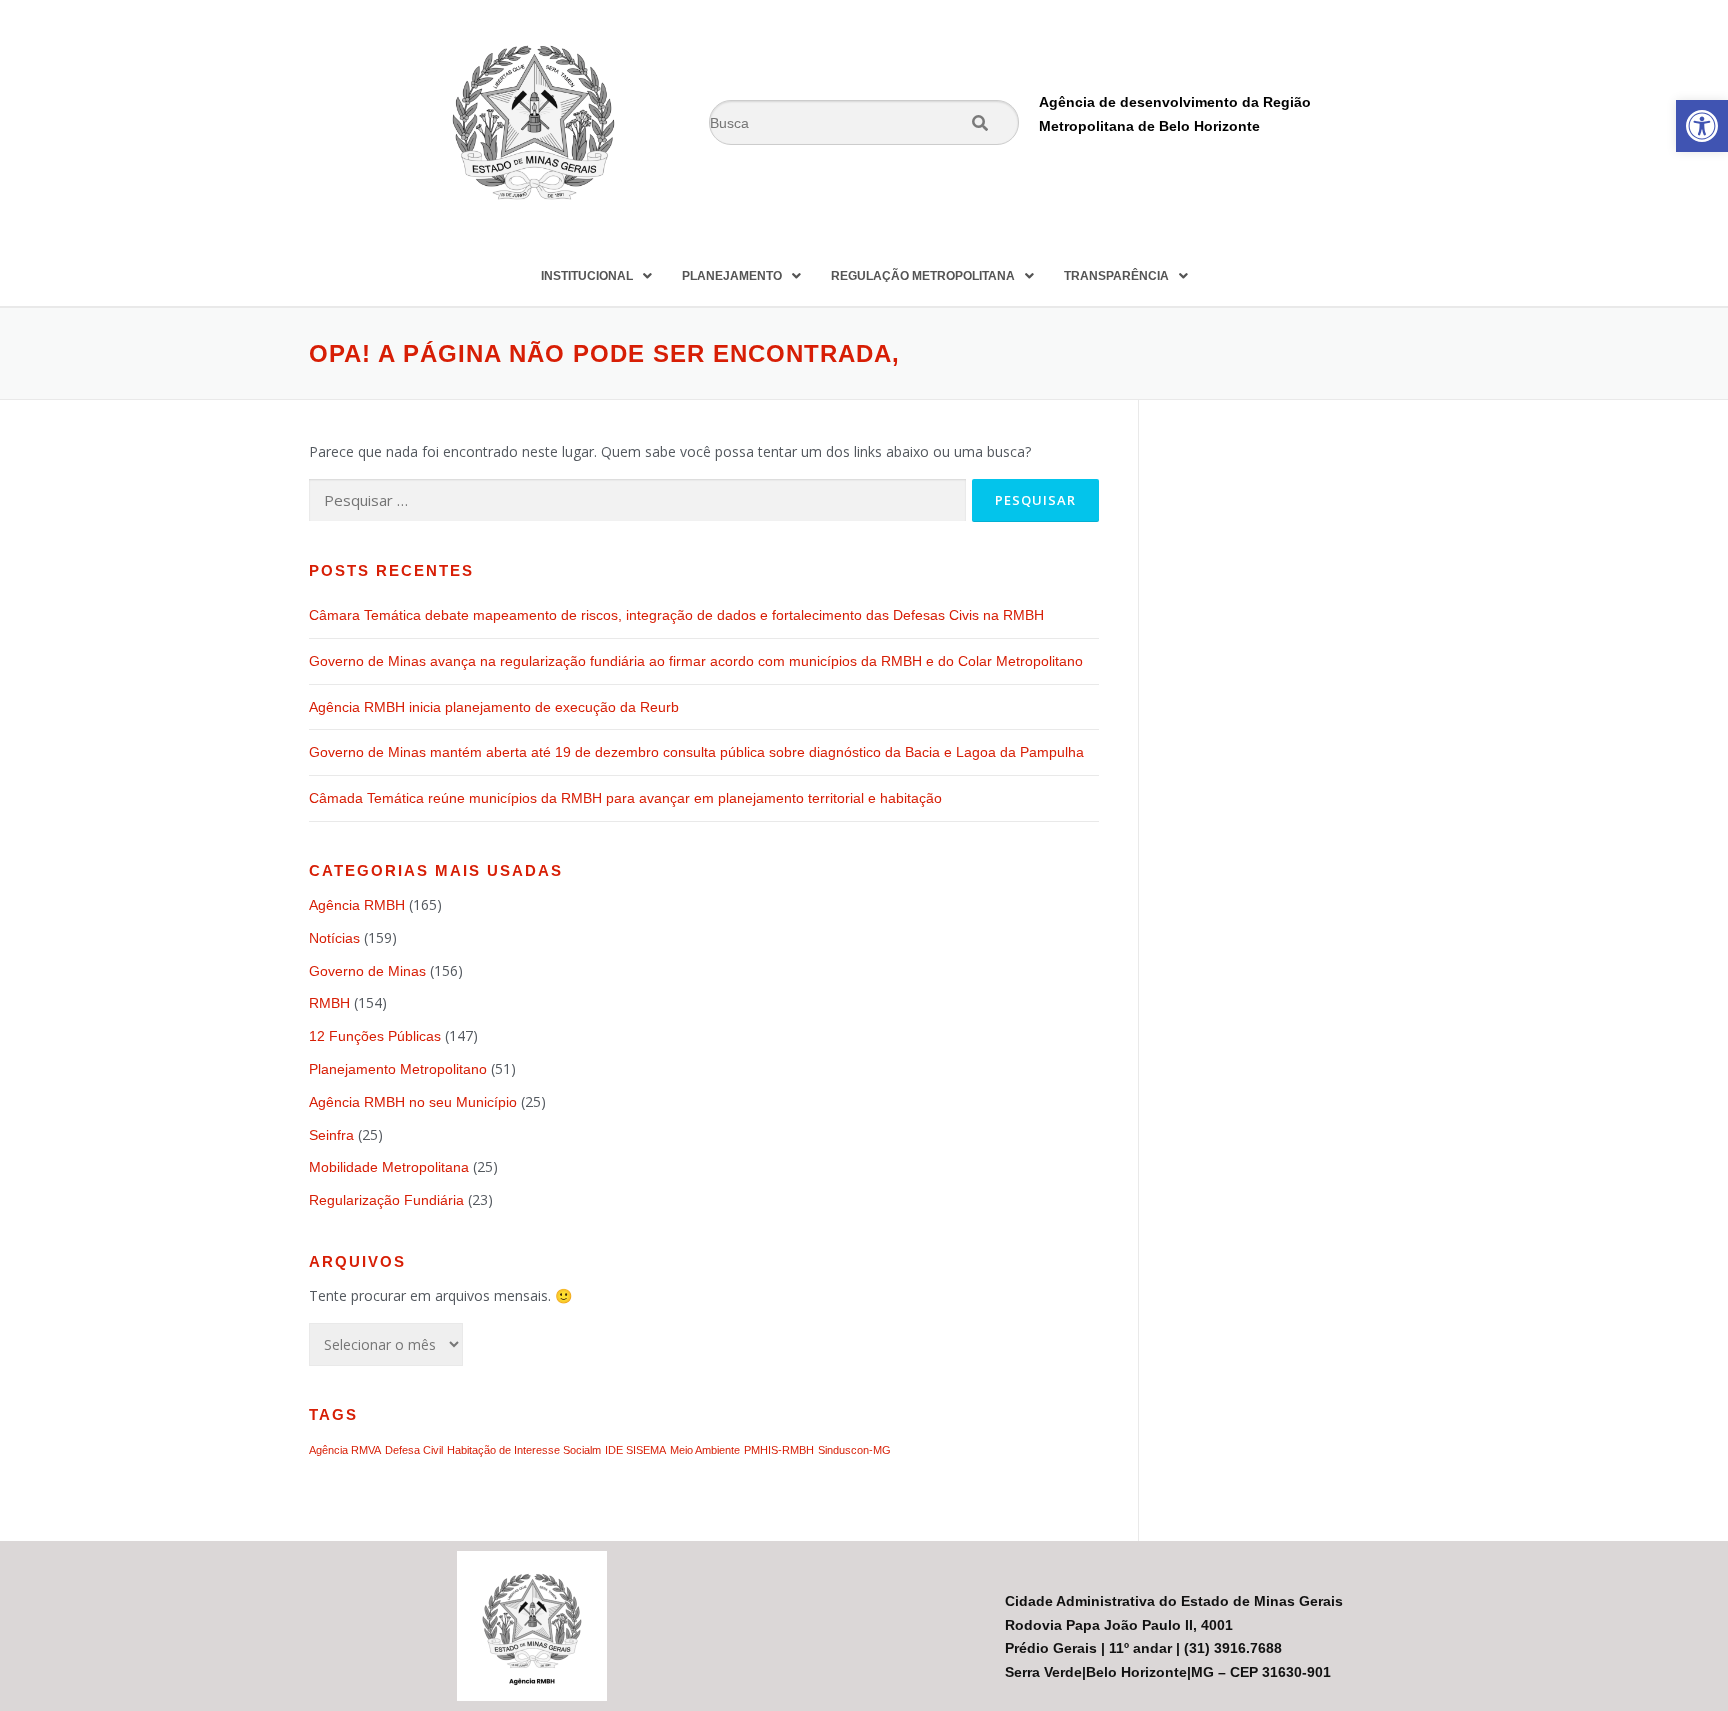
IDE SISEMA (635, 1450)
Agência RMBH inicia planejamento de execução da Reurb (494, 707)
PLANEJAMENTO (732, 276)
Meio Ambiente (705, 1450)
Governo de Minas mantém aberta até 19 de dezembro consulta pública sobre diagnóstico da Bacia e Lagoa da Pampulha (698, 752)
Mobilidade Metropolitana (389, 1167)
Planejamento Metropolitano (398, 1069)
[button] (1702, 126)
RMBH (329, 1003)
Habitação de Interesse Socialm (524, 1450)
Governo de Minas (367, 971)
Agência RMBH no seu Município (413, 1102)
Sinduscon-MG (854, 1450)
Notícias (334, 938)
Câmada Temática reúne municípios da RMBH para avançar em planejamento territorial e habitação (625, 798)
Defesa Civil (414, 1450)
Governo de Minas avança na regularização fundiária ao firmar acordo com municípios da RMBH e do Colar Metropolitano (696, 661)
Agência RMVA (345, 1450)
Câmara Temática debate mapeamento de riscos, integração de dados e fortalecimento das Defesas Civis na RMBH (676, 615)
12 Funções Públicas (375, 1036)
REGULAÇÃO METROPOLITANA (923, 276)
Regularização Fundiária (386, 1200)
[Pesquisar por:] (637, 500)
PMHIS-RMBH (779, 1450)
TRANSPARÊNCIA (1116, 276)
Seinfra (331, 1135)
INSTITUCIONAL (587, 276)
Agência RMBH (357, 905)
